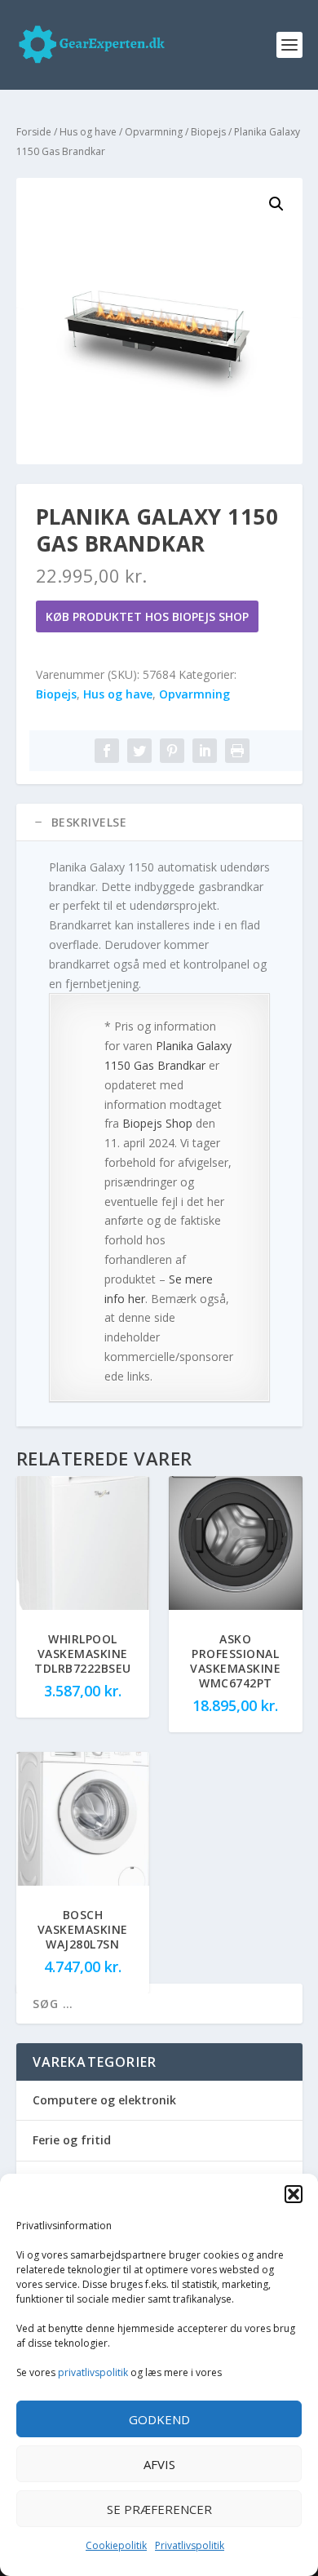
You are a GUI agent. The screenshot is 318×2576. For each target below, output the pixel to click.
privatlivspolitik (93, 2372)
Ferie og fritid (72, 2140)
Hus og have (88, 132)
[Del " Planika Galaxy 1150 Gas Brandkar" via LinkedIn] (205, 751)
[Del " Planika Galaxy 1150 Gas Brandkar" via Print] (237, 751)
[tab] (159, 822)
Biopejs (208, 132)
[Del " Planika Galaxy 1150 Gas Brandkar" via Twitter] (139, 751)
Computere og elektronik (104, 2100)
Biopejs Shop (157, 1123)
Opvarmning (154, 132)
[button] (294, 2194)
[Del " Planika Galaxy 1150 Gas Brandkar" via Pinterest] (172, 751)
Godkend (159, 2419)
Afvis (159, 2464)
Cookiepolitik (116, 2545)
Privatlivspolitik (190, 2545)
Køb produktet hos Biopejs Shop (147, 616)
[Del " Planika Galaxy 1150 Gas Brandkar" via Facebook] (107, 751)
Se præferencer (159, 2509)
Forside (34, 132)
